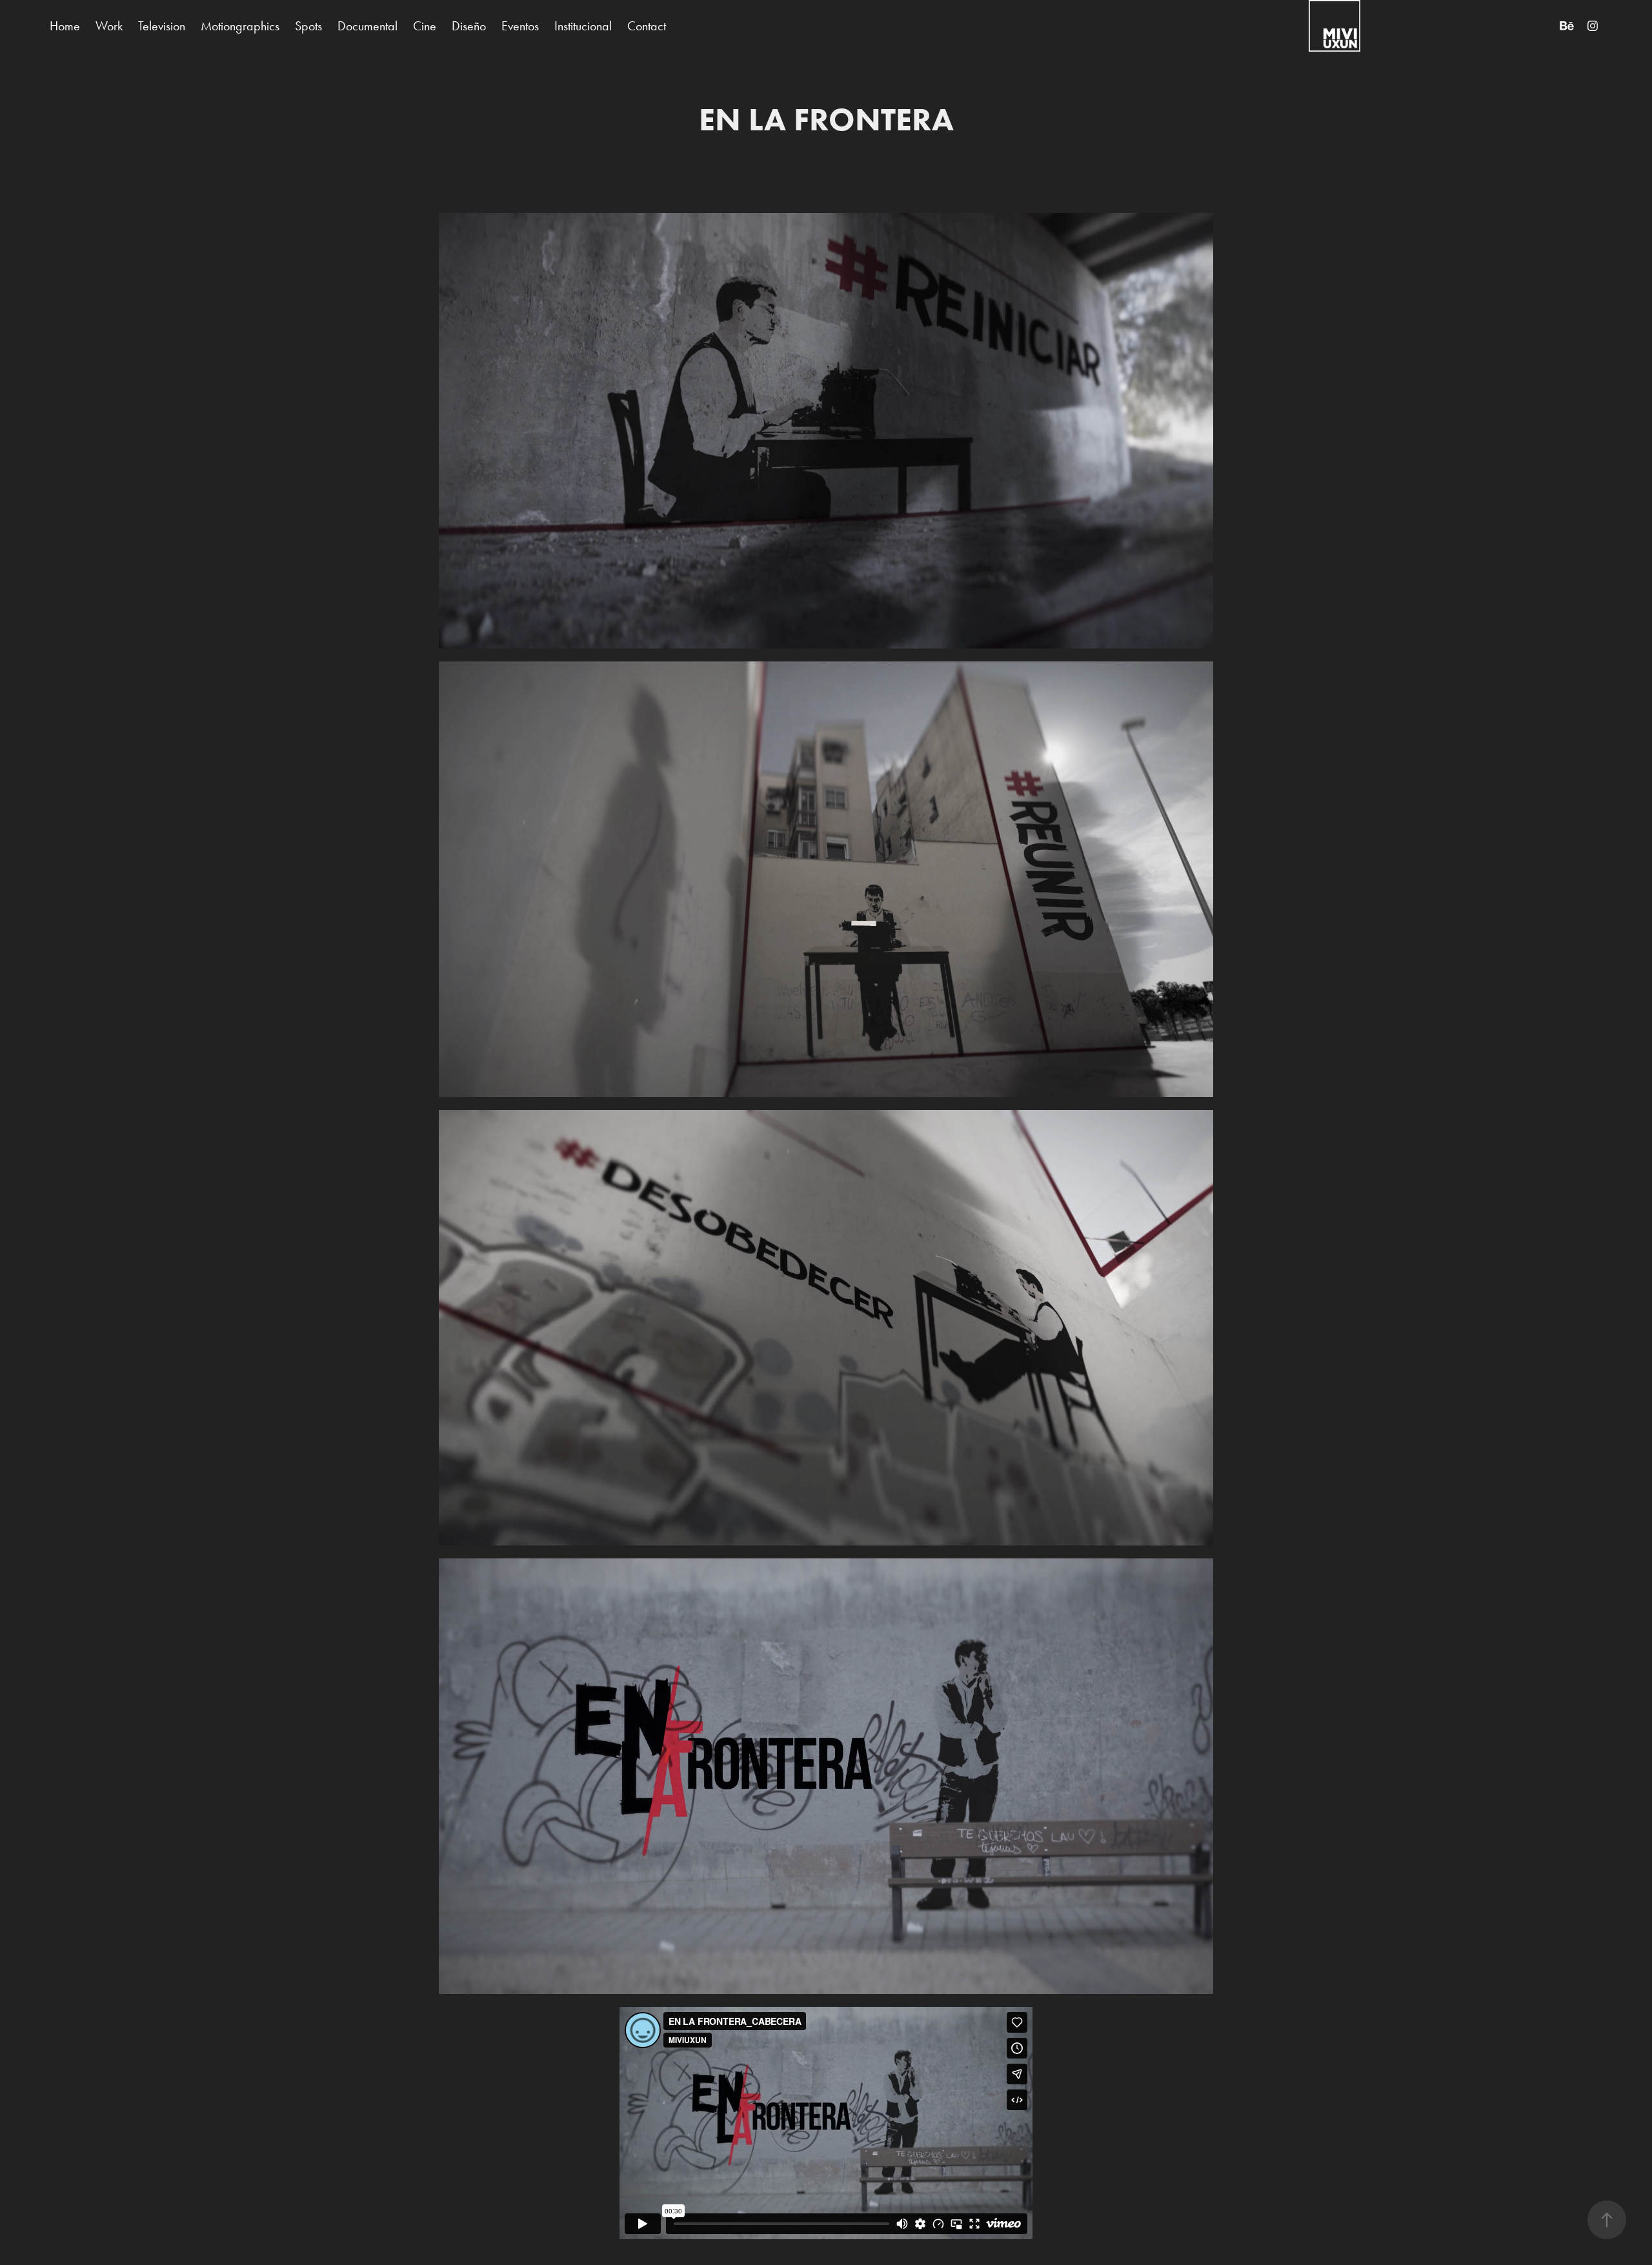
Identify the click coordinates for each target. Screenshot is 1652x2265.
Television (162, 26)
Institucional (583, 26)
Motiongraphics (240, 26)
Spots (308, 26)
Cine (425, 26)
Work (109, 26)
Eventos (520, 26)
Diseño (469, 26)
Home (65, 26)
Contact (647, 26)
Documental (368, 26)
